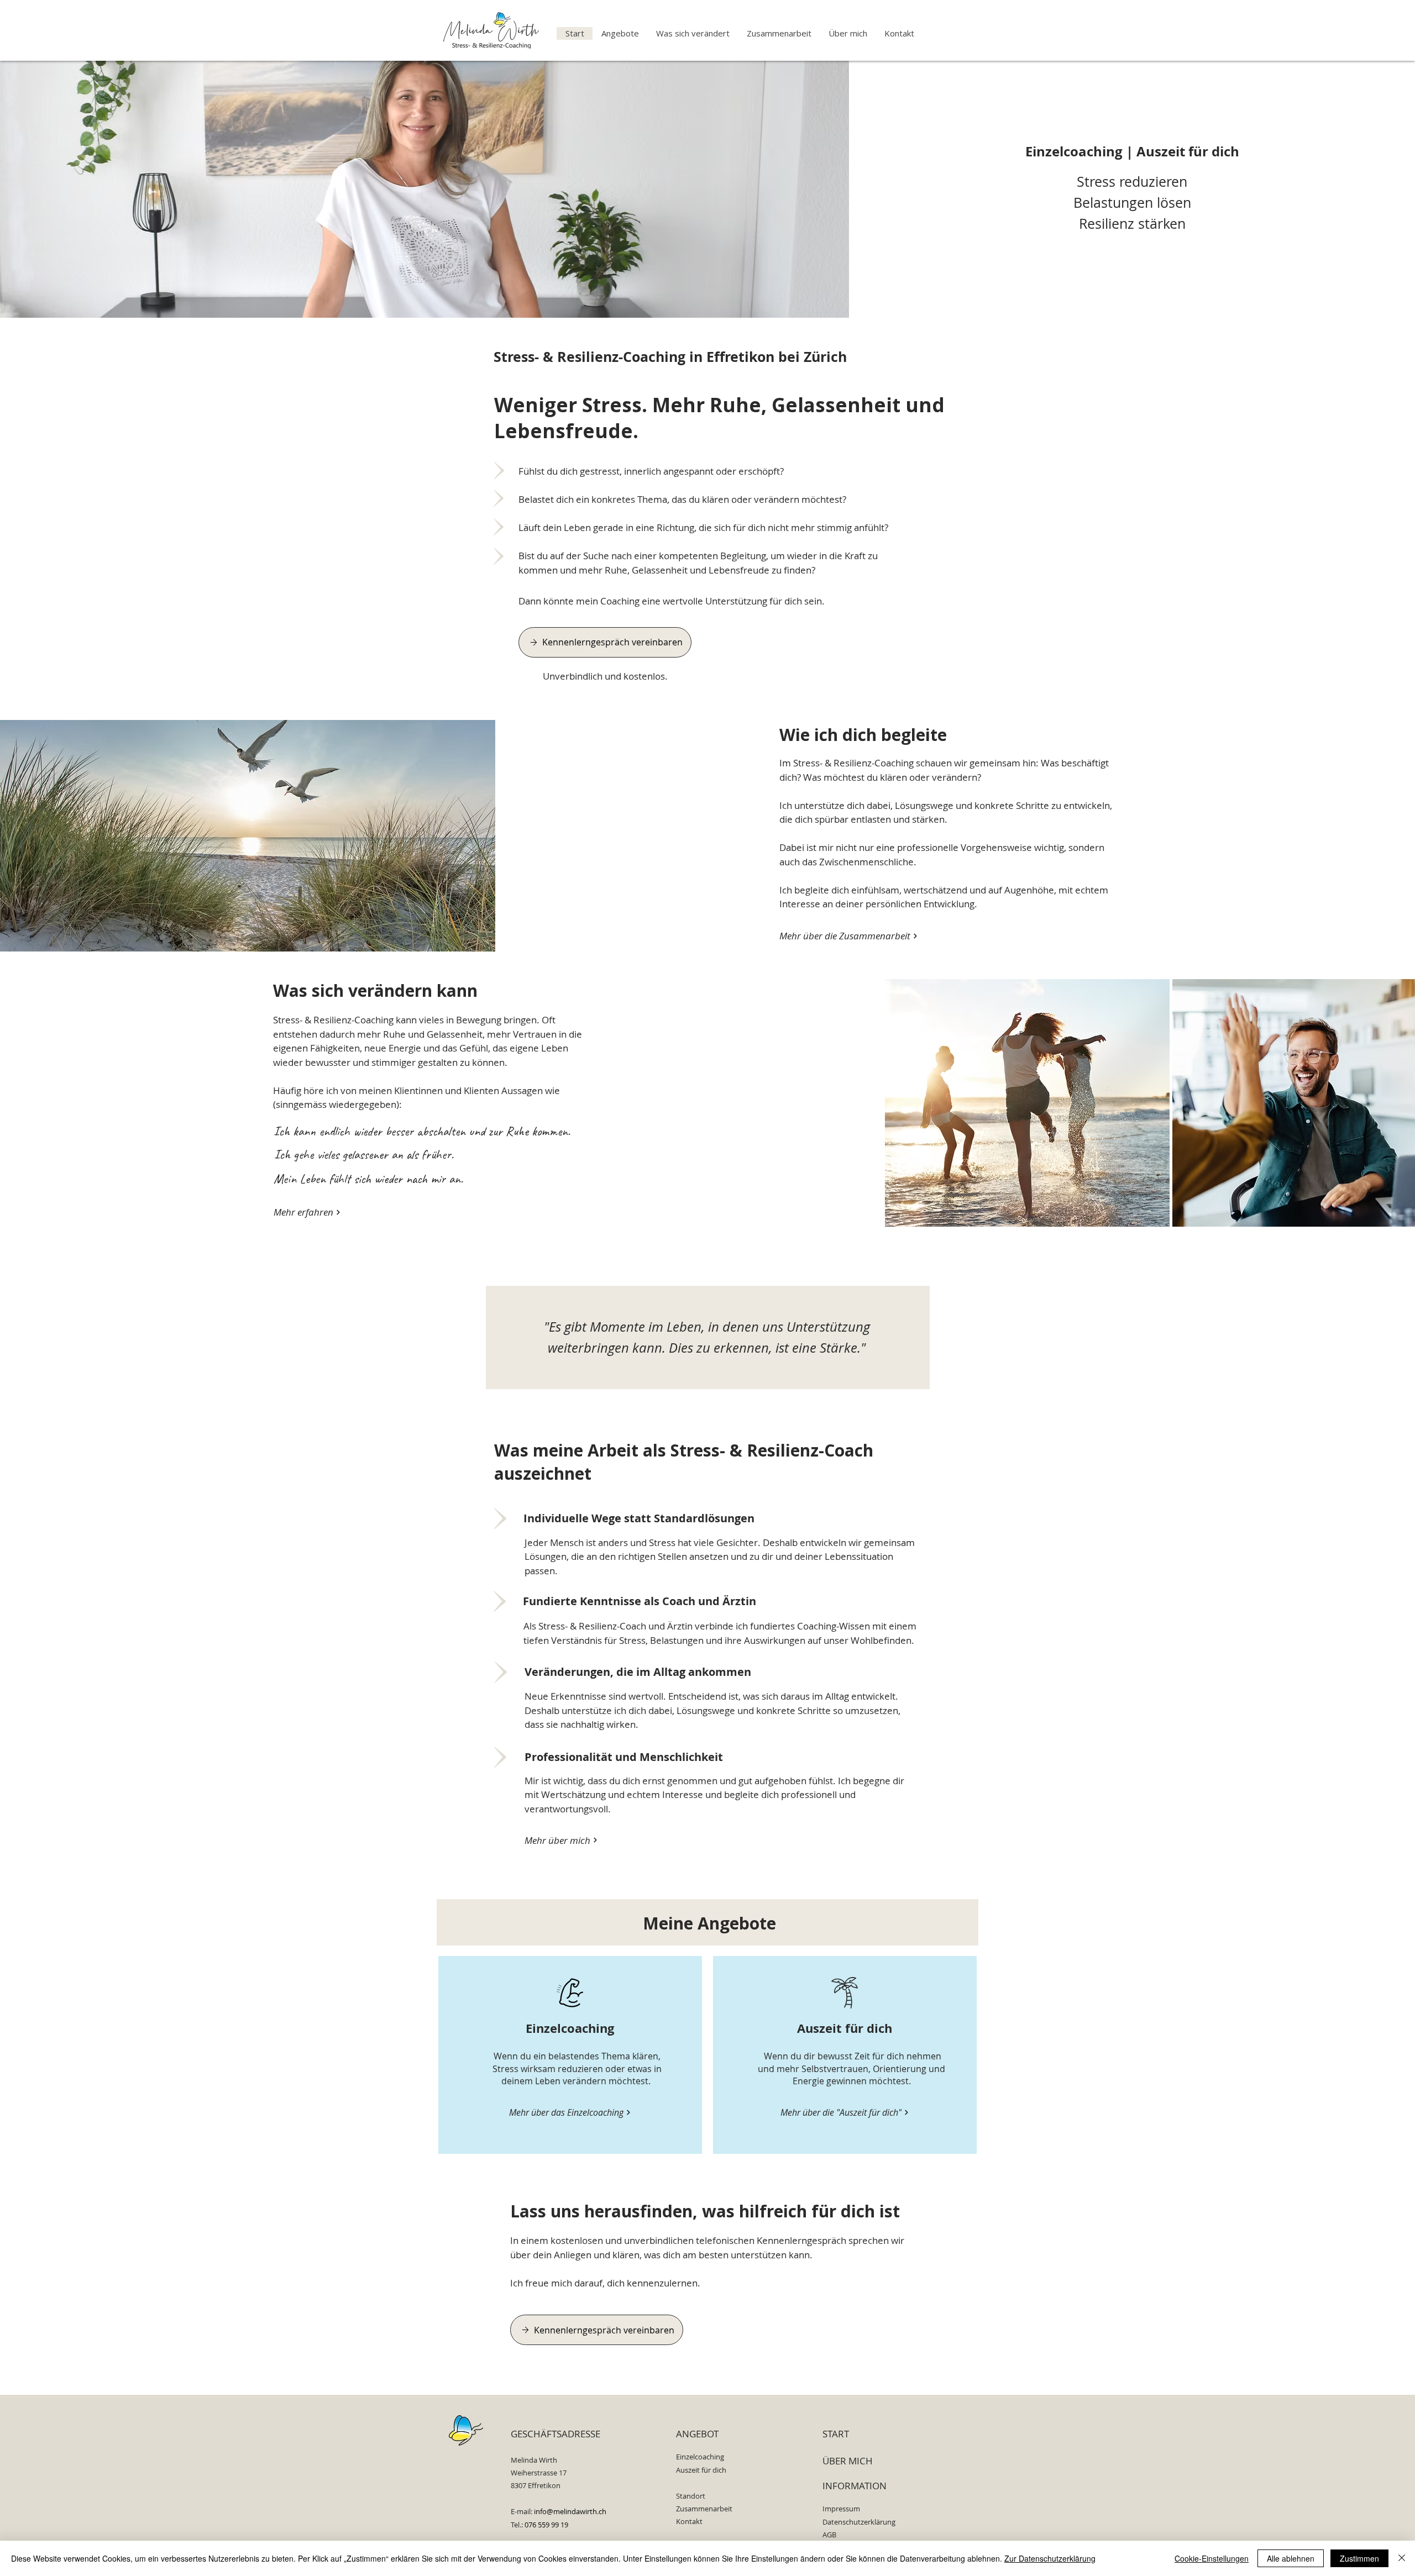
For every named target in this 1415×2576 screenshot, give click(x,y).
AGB (829, 2535)
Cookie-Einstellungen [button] (1212, 2558)
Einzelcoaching (1074, 151)
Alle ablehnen (1291, 2558)
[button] (620, 33)
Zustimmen (1359, 2558)
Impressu (838, 2509)
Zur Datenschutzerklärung (1050, 2558)
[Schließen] (1402, 2558)
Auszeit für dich (1188, 151)
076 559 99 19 (546, 2525)
